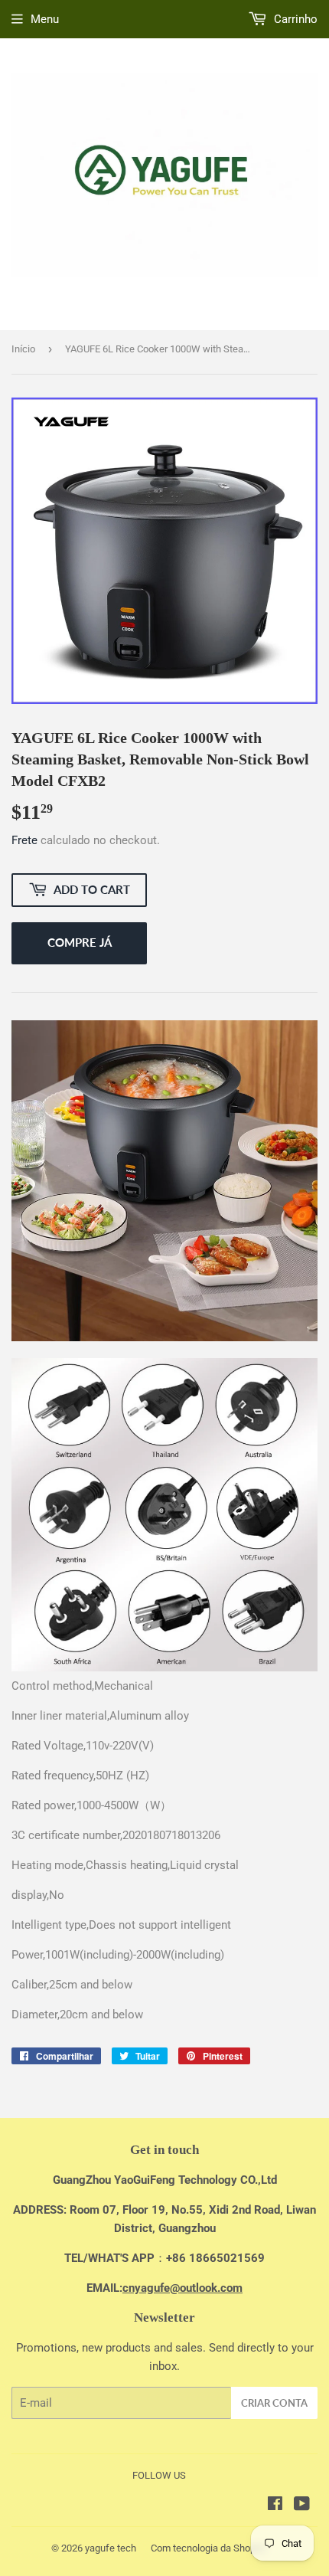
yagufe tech (111, 2548)
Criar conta (274, 2403)
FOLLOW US (159, 2475)
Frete (24, 840)
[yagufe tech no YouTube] (302, 2506)
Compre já (80, 942)
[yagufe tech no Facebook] (275, 2506)
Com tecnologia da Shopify (208, 2548)
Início (23, 349)
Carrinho (294, 19)
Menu (45, 19)
